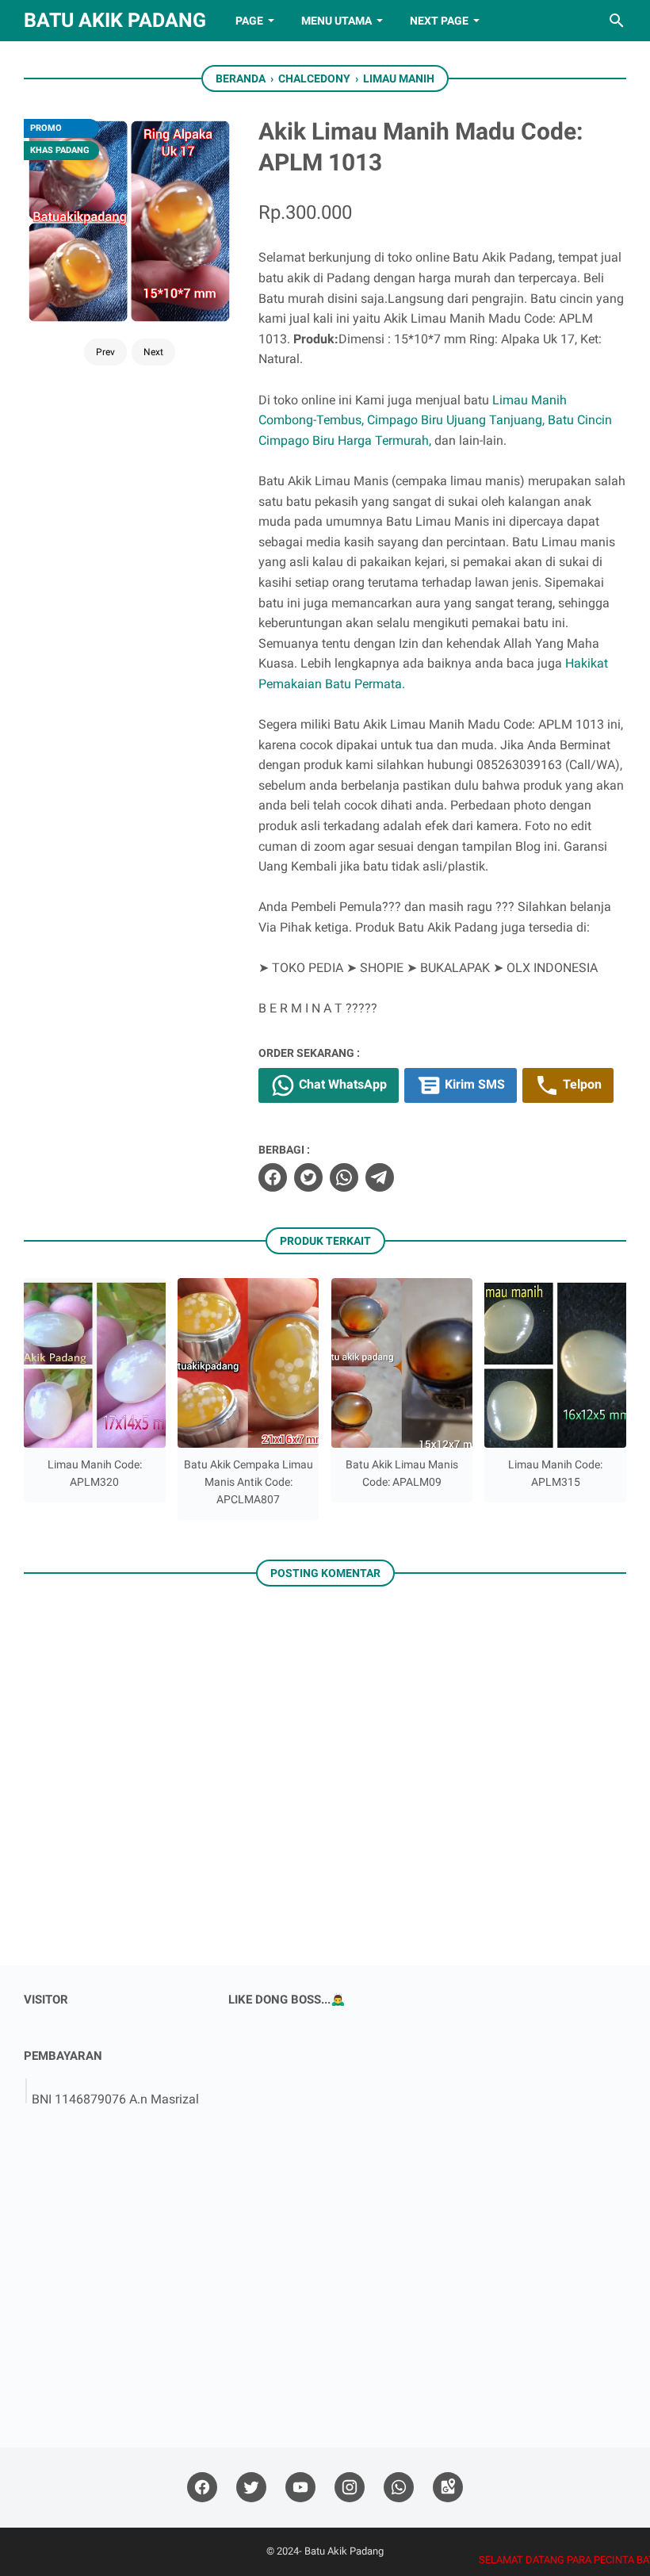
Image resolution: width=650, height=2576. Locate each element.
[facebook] (273, 1177)
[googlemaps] (448, 2488)
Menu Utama (336, 21)
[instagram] (350, 2488)
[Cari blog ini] (617, 21)
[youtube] (300, 2488)
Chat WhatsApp (341, 1085)
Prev (105, 352)
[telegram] (380, 1177)
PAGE (249, 21)
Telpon (581, 1085)
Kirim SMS (473, 1085)
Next (153, 352)
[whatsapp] (344, 1177)
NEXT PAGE (439, 21)
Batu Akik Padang (115, 20)
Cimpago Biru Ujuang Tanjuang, (456, 420)
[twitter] (308, 1177)
